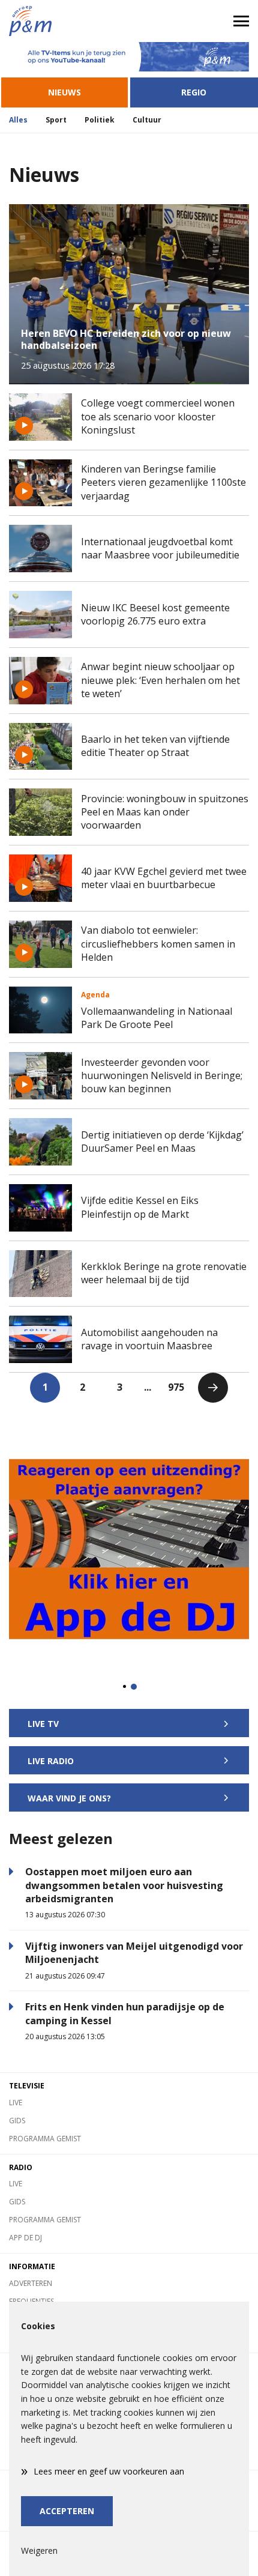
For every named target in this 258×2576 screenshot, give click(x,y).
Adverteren (31, 2283)
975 (176, 1387)
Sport (56, 120)
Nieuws (64, 92)
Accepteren (67, 2511)
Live (16, 2103)
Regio (194, 92)
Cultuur (147, 120)
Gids (17, 2121)
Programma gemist (45, 2139)
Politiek (100, 120)
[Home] (64, 21)
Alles (18, 120)
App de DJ (25, 2238)
